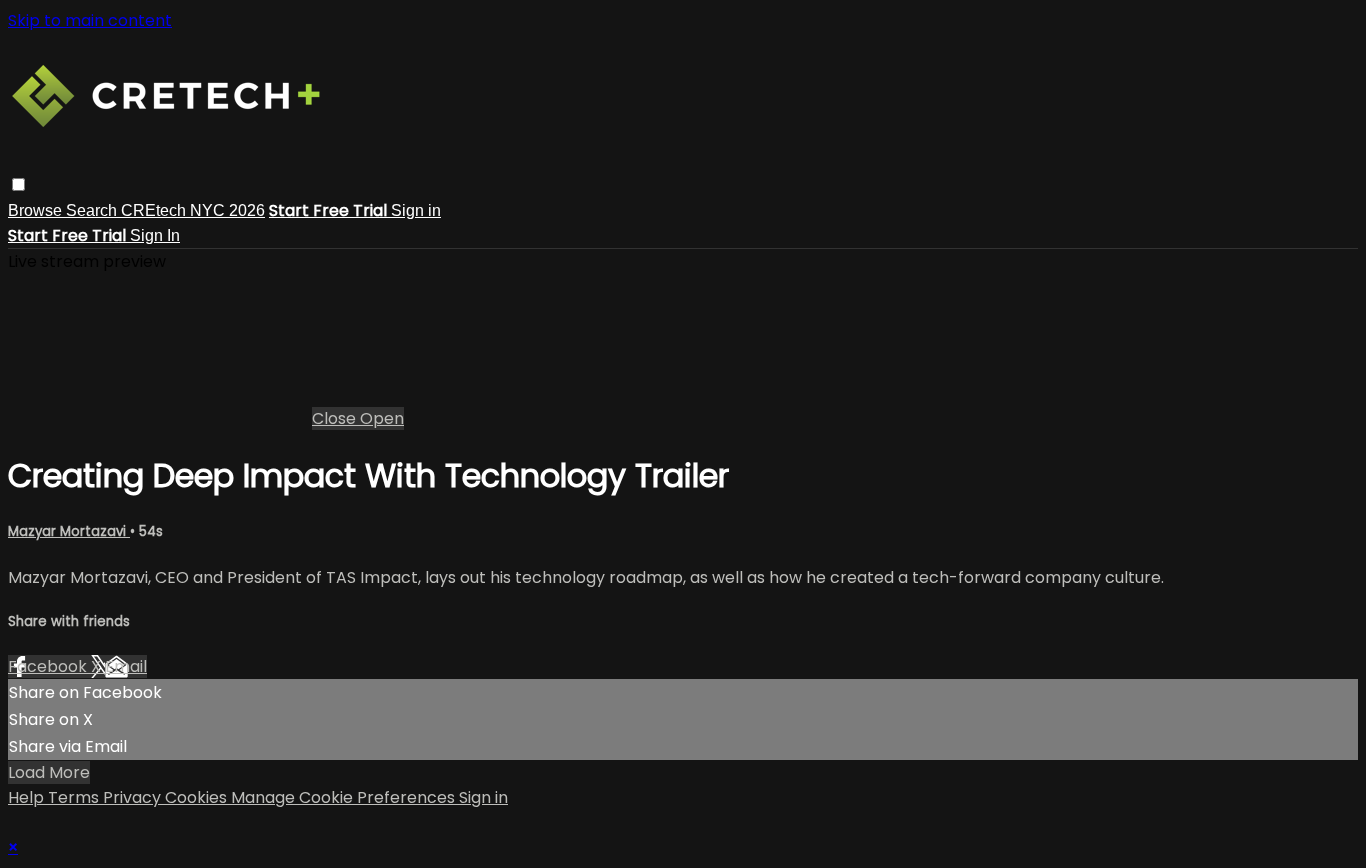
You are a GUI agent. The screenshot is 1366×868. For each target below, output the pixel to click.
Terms (75, 797)
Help (28, 797)
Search (93, 210)
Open (382, 418)
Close (336, 418)
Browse (37, 210)
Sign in (416, 210)
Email (126, 666)
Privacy (134, 797)
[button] (18, 184)
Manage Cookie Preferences (345, 797)
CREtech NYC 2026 (193, 210)
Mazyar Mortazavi (69, 531)
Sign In (155, 235)
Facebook (49, 666)
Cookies (198, 797)
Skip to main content (90, 20)
